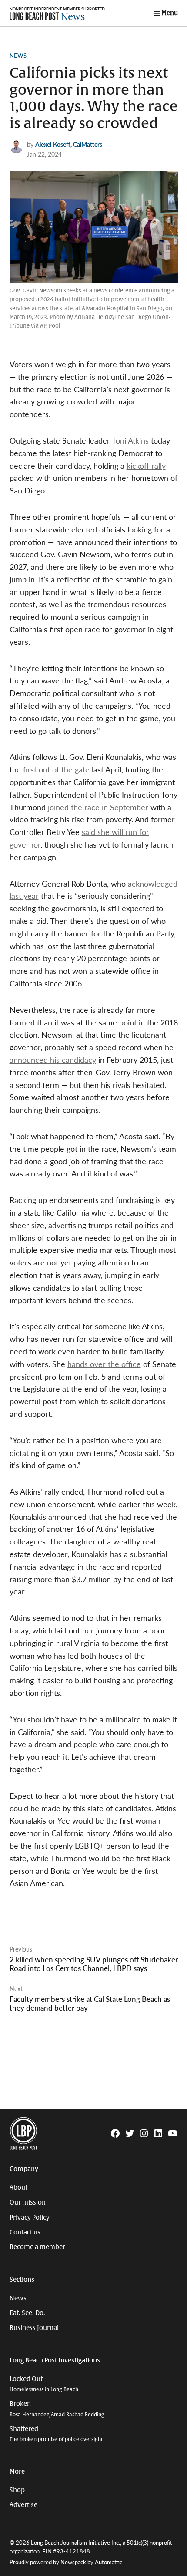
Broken (57, 2409)
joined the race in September (98, 807)
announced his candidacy (53, 1060)
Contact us (25, 2232)
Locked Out (44, 2384)
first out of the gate (56, 769)
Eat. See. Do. (27, 2313)
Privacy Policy (30, 2218)
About (18, 2188)
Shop (17, 2490)
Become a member (37, 2247)
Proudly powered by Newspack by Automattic (66, 2562)
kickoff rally (146, 465)
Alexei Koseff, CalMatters (69, 144)
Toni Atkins (130, 440)
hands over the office (104, 1364)
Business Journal (34, 2328)
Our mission (28, 2202)
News (18, 56)
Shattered (56, 2434)
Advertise (23, 2505)
